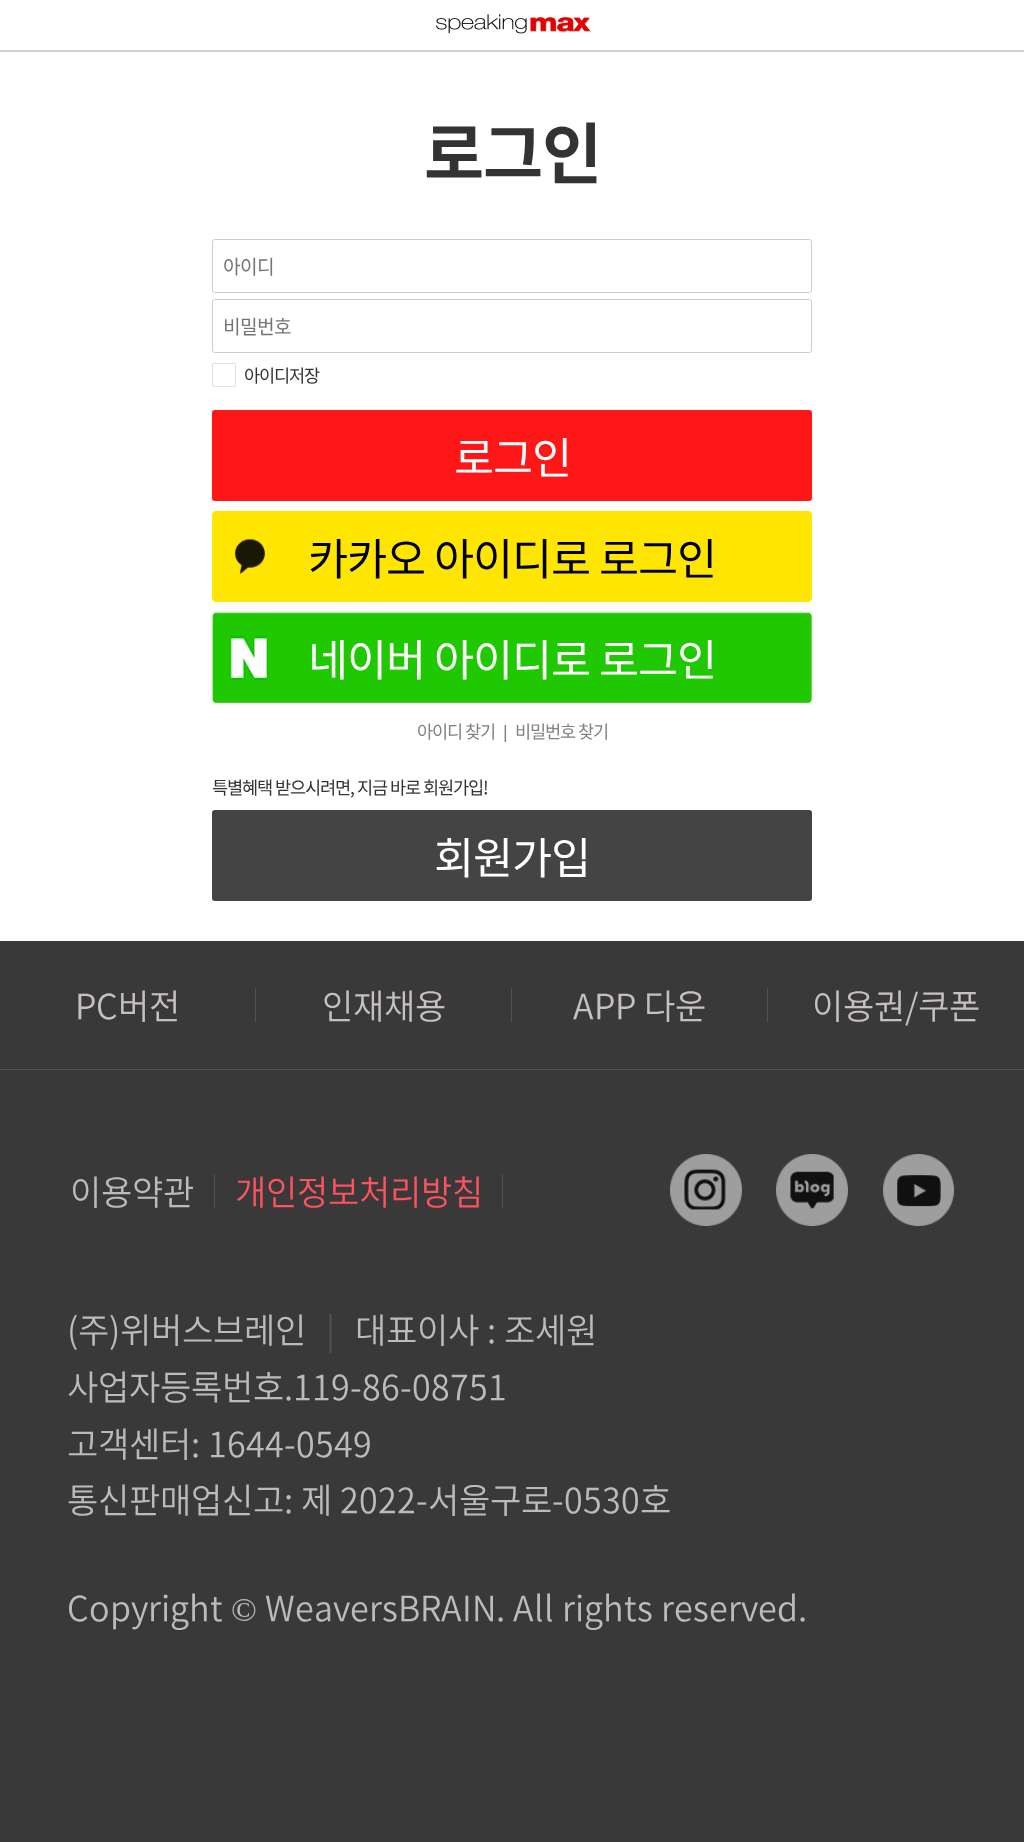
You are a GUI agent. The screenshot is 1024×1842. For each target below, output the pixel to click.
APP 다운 (639, 1005)
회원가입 (512, 855)
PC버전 (127, 1005)
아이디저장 (281, 375)
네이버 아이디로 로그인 (512, 657)
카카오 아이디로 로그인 (512, 556)
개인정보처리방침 (359, 1190)
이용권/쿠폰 (896, 1005)
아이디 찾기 (456, 731)
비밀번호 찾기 (561, 731)
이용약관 (132, 1190)
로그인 (512, 455)
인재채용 (384, 1005)
